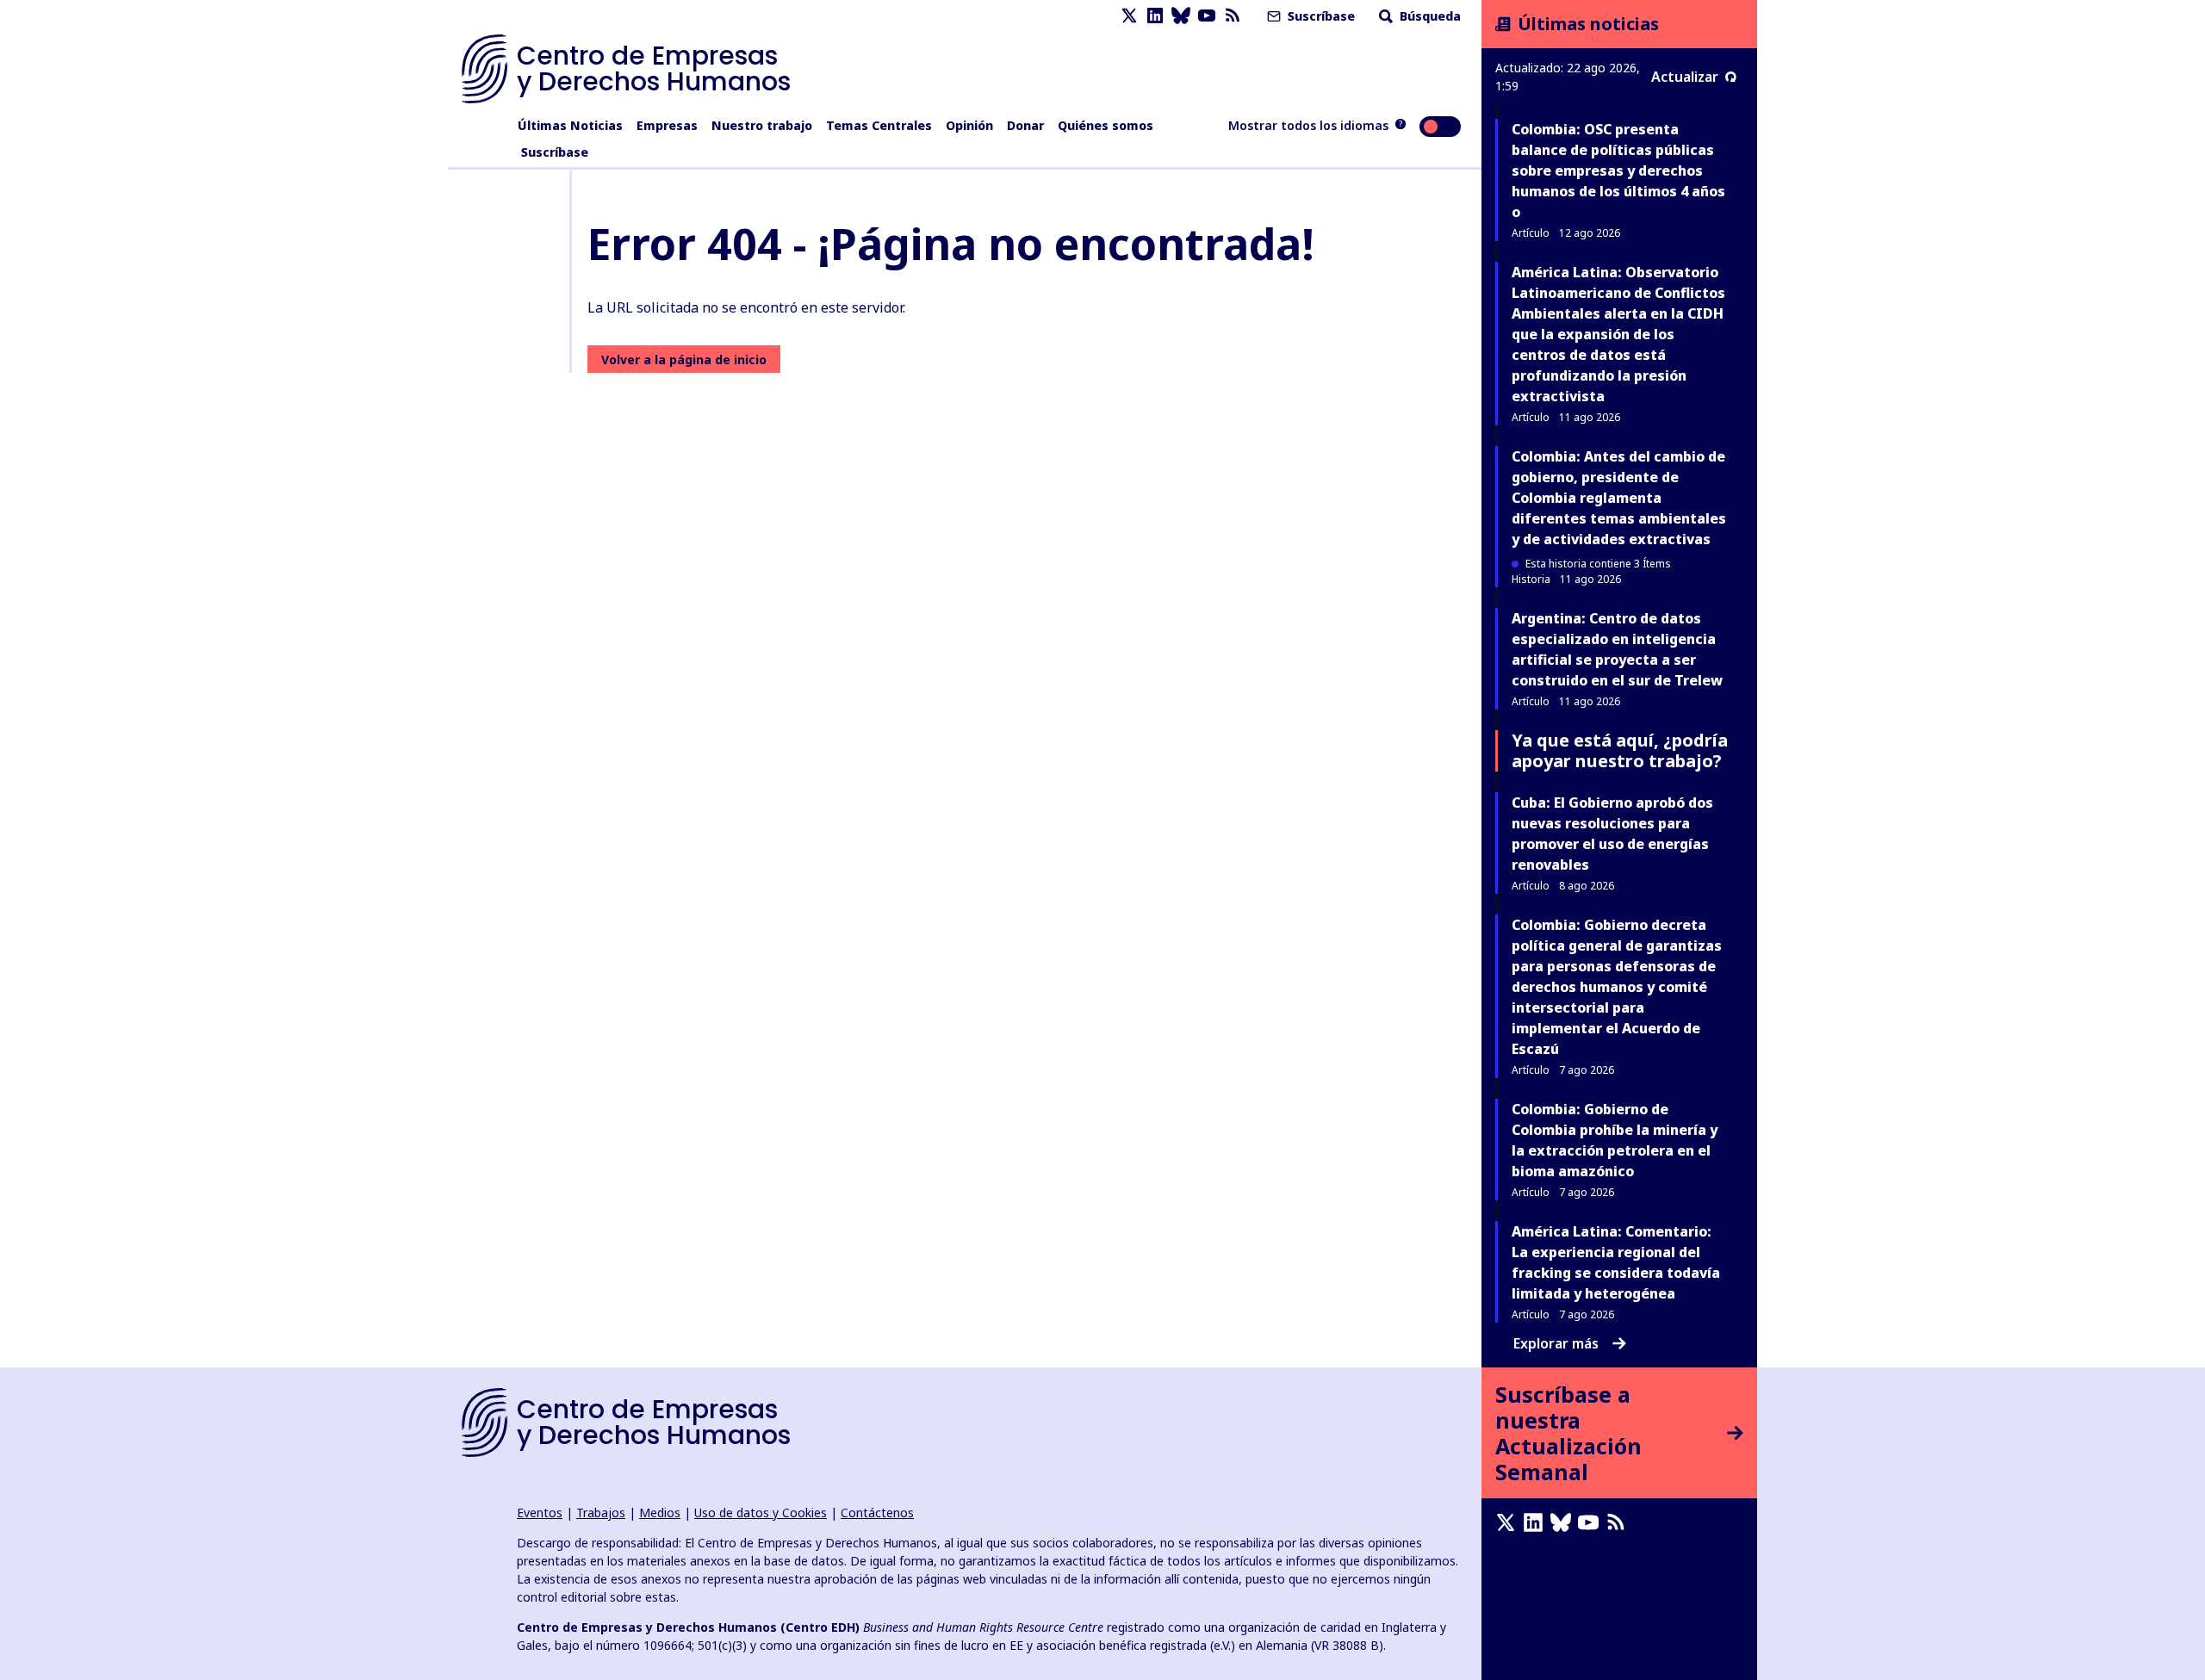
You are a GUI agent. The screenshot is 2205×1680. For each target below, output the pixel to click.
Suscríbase (1320, 16)
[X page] (1129, 16)
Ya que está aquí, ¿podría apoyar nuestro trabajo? (1620, 750)
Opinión (969, 125)
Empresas (667, 125)
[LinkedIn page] (1155, 16)
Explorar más (1556, 1343)
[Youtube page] (1207, 16)
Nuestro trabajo (762, 125)
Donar (1025, 125)
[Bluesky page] (1181, 16)
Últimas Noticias (570, 125)
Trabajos (601, 1513)
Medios (660, 1513)
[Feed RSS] (1233, 16)
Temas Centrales (879, 125)
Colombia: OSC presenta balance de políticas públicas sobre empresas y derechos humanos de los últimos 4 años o (1618, 170)
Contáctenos (877, 1513)
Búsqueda (1429, 16)
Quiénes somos (1106, 125)
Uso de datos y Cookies (761, 1513)
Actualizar (1685, 77)
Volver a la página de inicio (684, 360)
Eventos (540, 1513)
